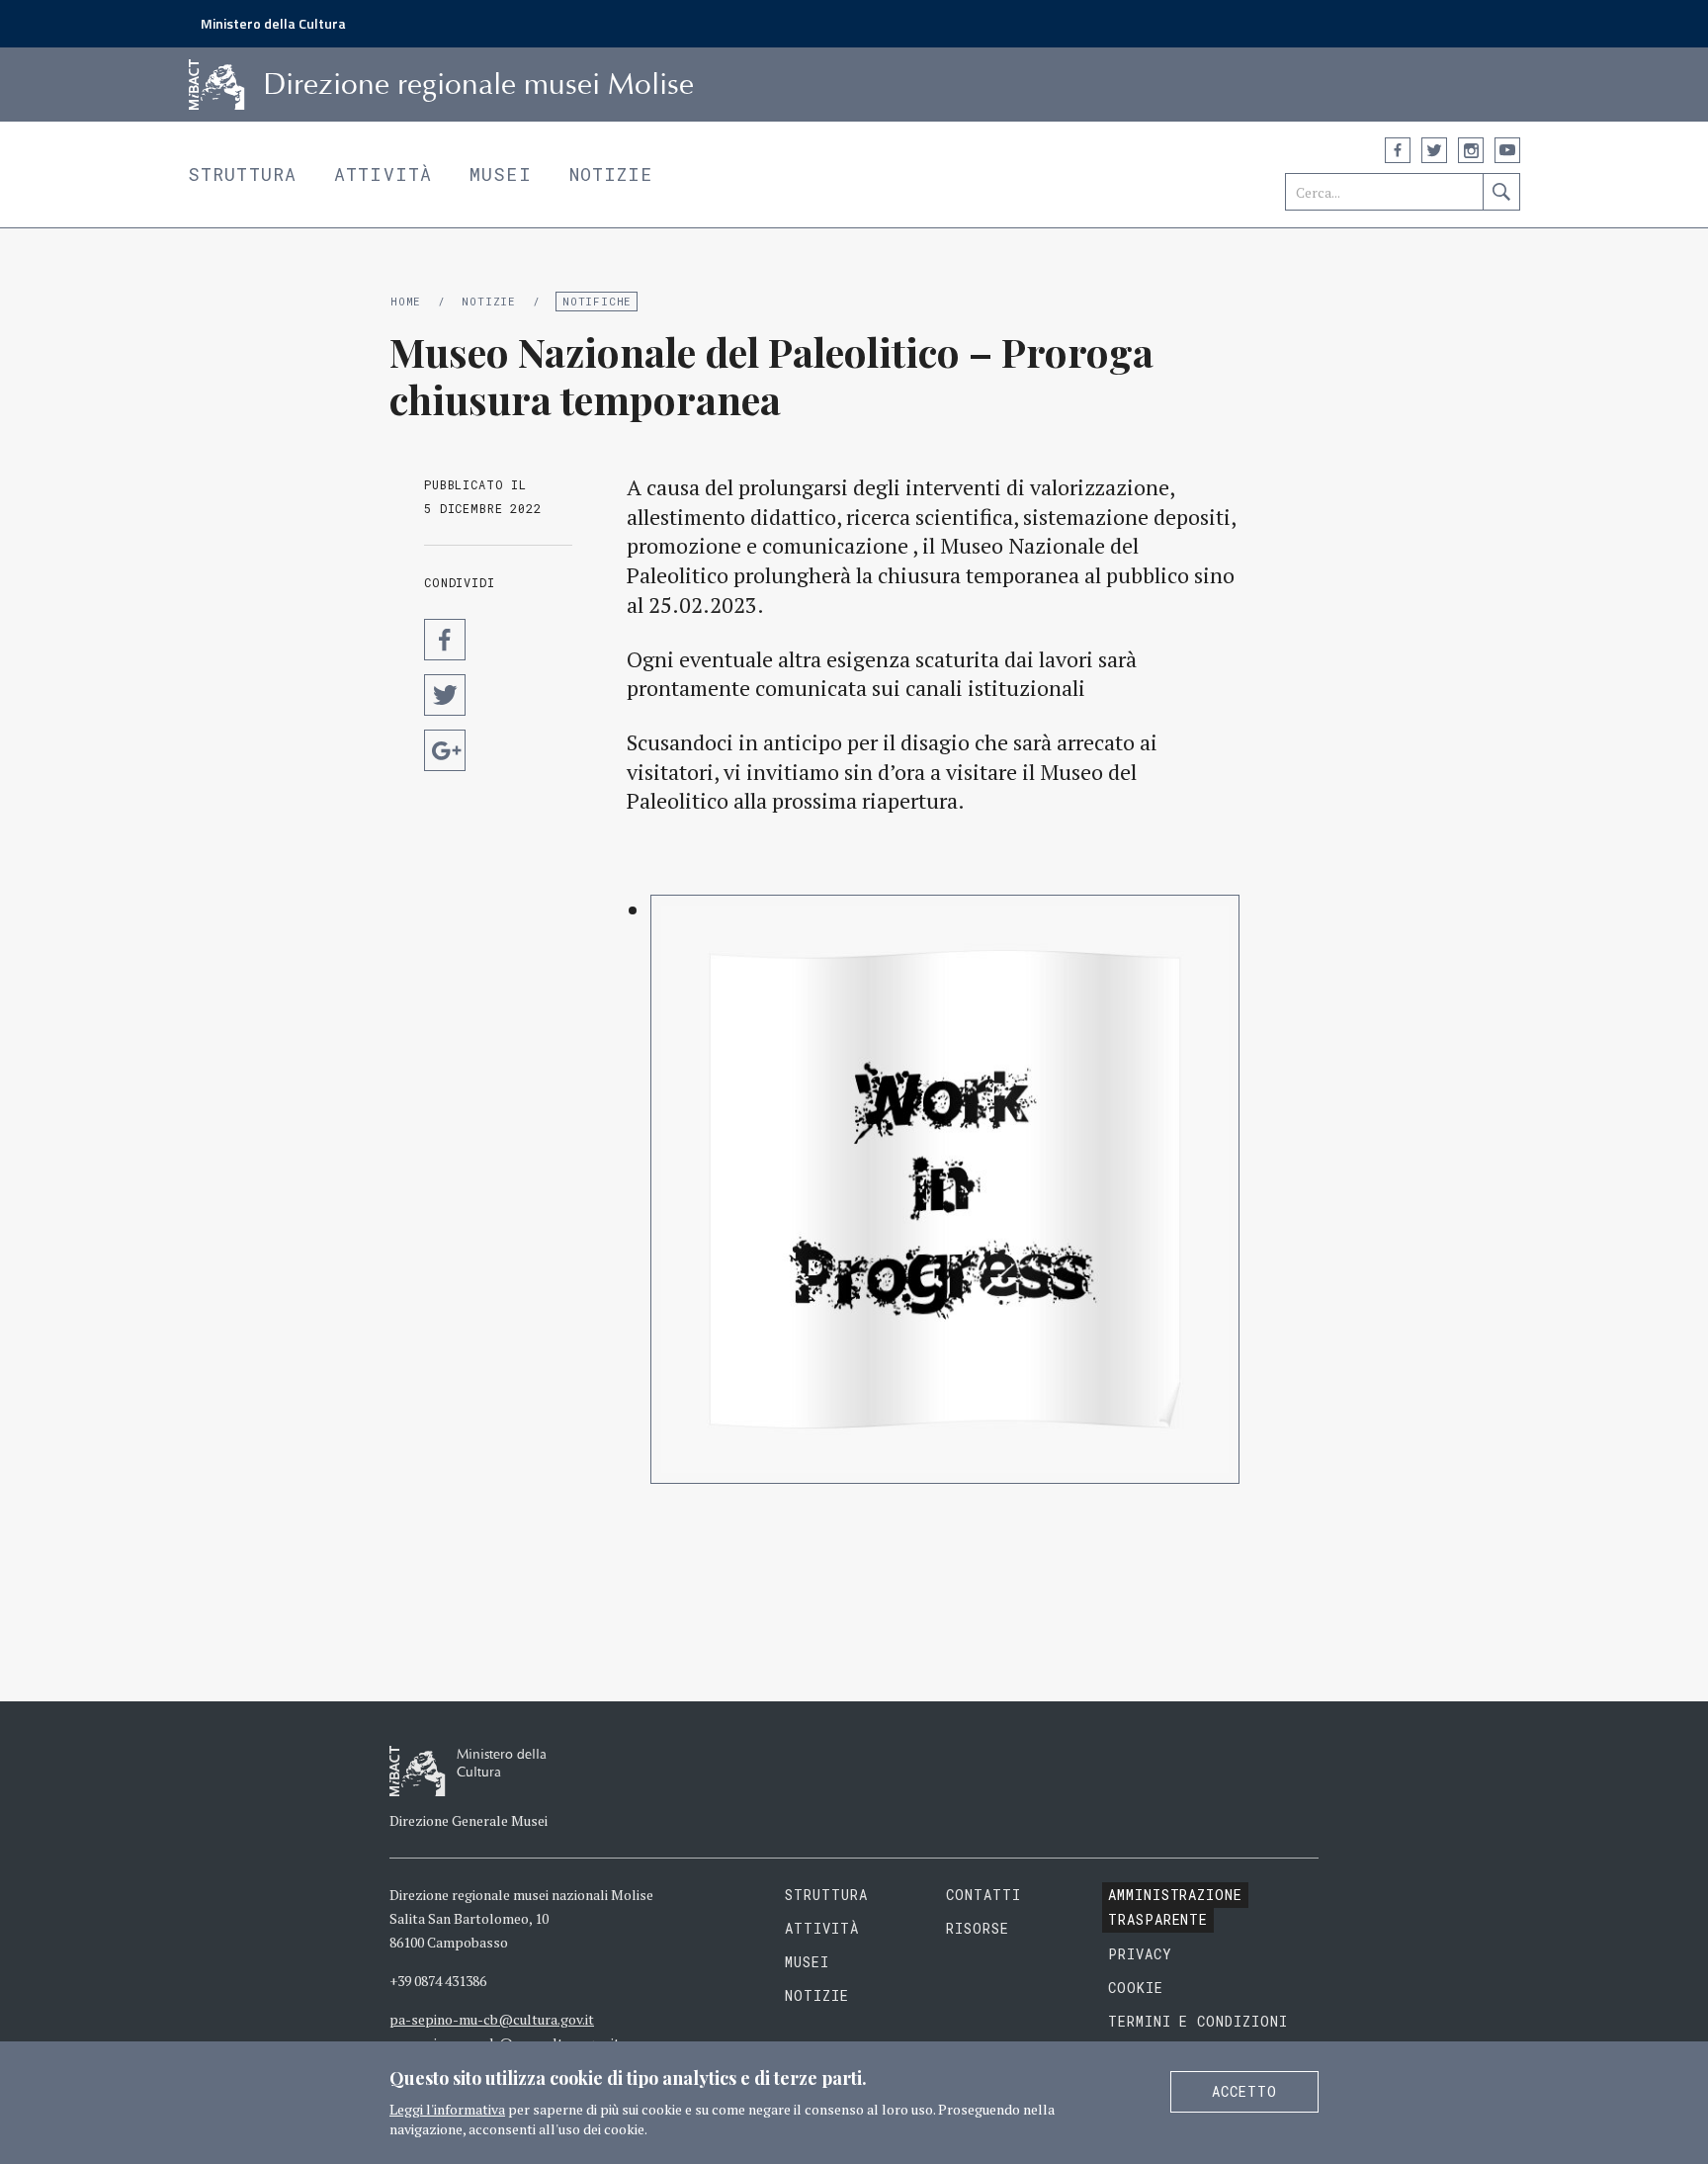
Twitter (1434, 150)
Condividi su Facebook (445, 640)
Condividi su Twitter (445, 695)
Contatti (983, 1895)
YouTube (1507, 150)
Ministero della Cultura (273, 23)
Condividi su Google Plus (445, 750)
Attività (383, 174)
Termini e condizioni (1198, 2021)
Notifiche (597, 301)
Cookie (1136, 1988)
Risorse (978, 1928)
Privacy (1140, 1954)
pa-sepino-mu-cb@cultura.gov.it (492, 2019)
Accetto (1244, 2091)
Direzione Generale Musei (469, 1820)
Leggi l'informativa (447, 2109)
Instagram (1471, 150)
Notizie (611, 174)
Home (406, 301)
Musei (501, 174)
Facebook (1398, 150)
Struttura (242, 174)
